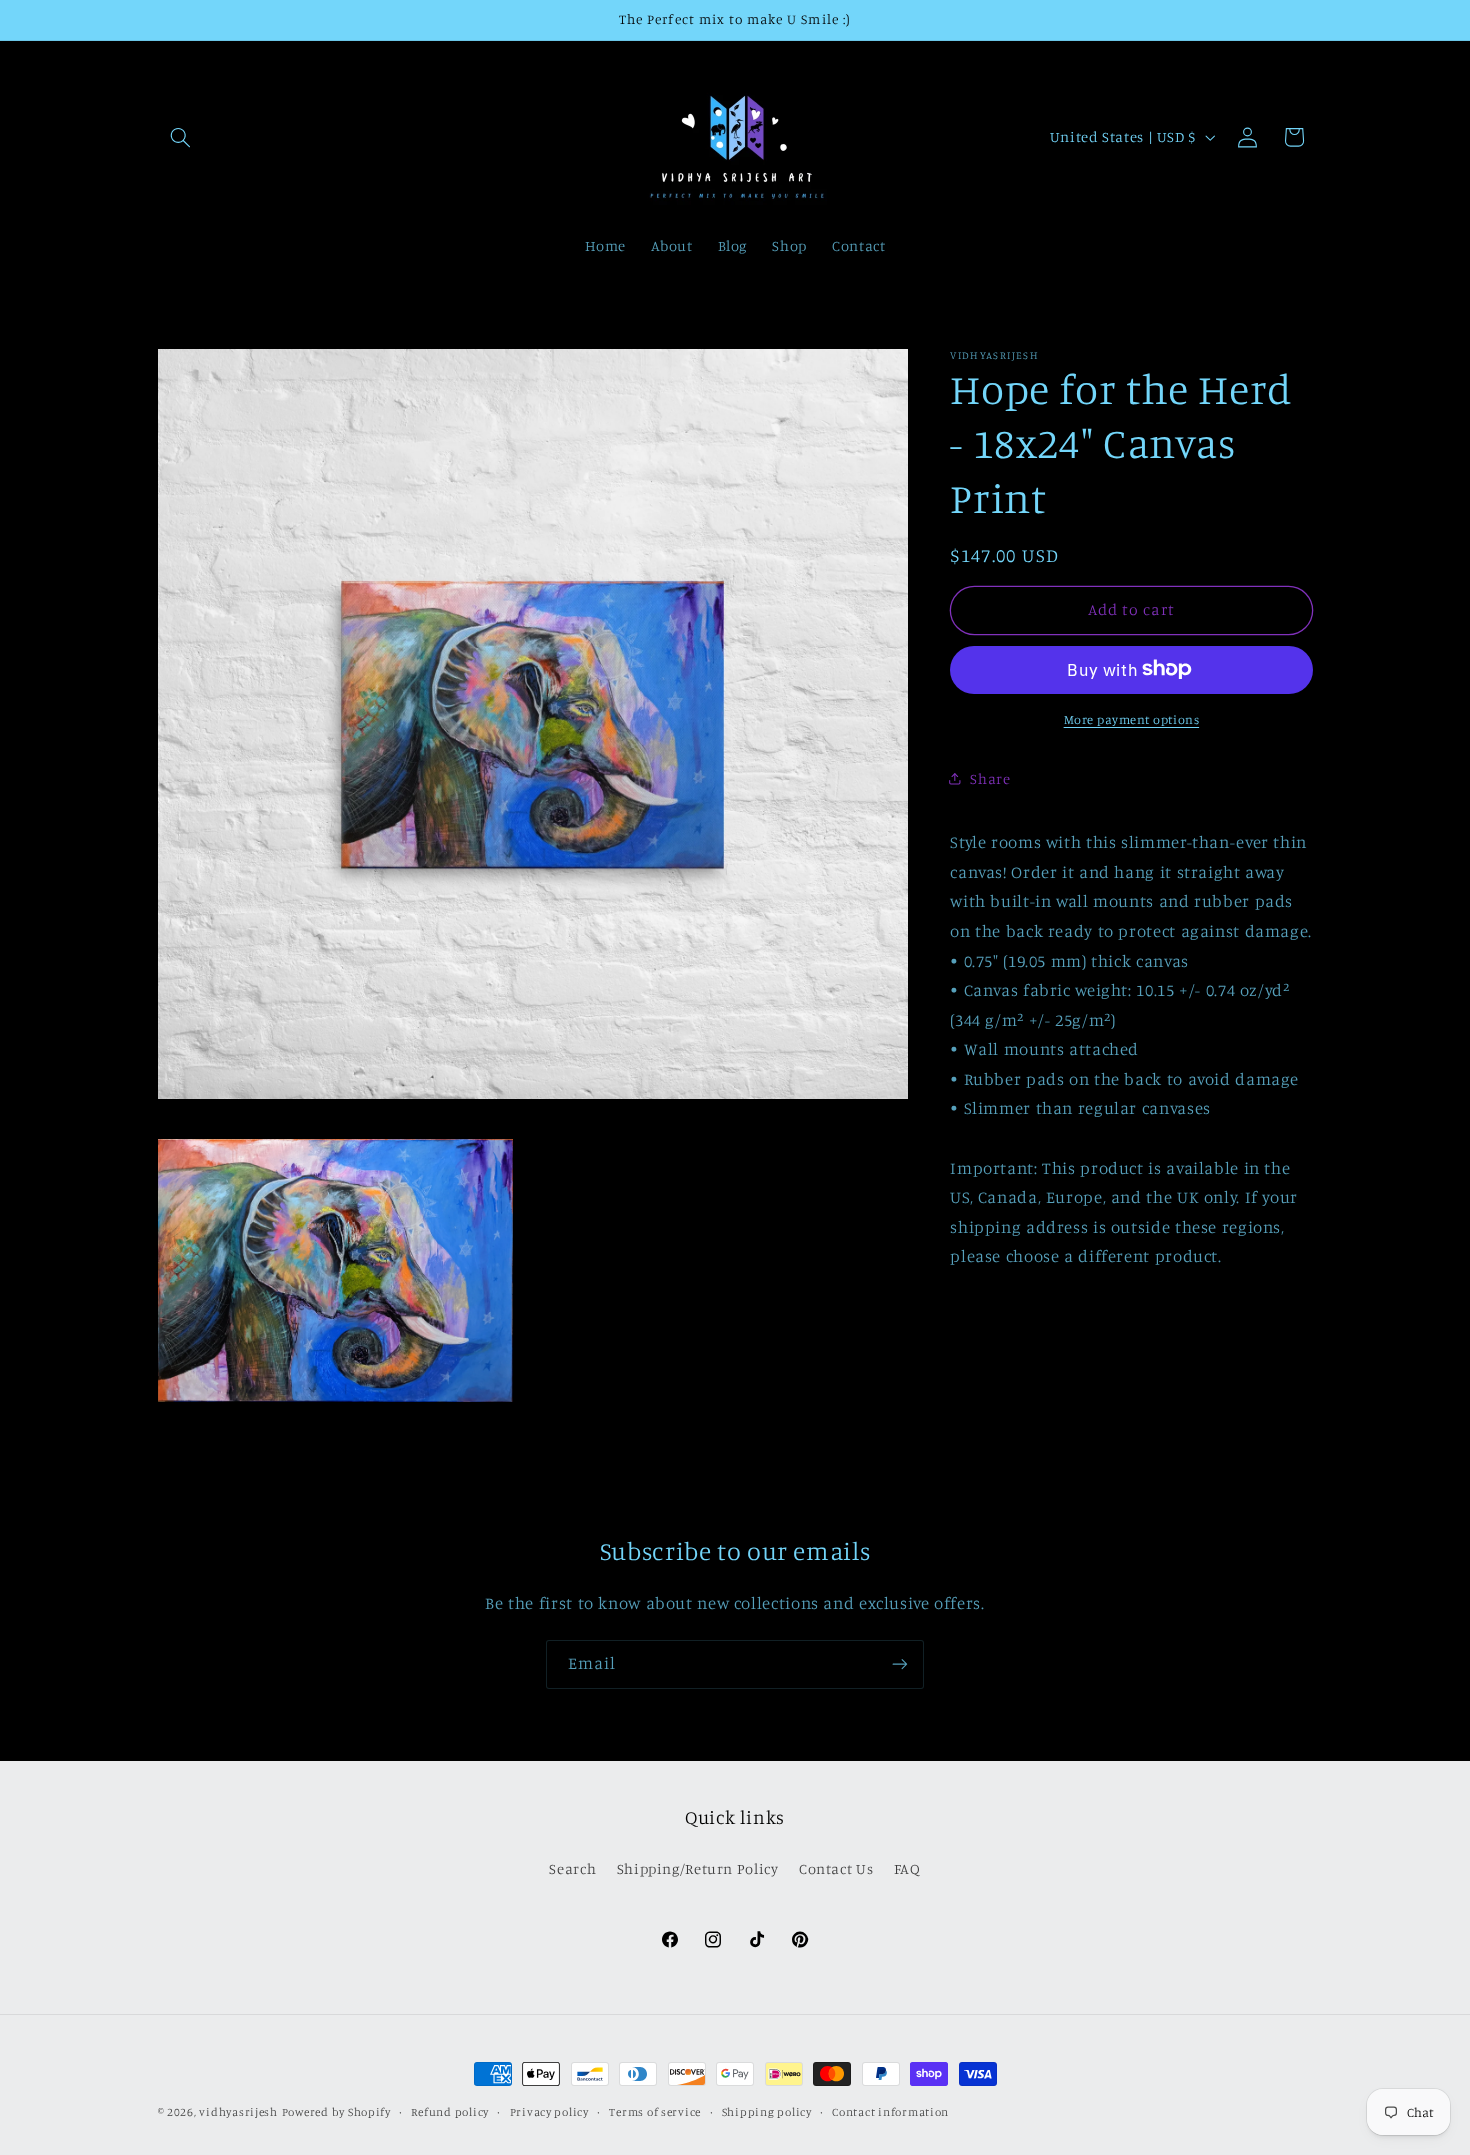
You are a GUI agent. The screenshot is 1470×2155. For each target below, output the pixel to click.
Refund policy (450, 2112)
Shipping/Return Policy (698, 1868)
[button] (181, 137)
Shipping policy (767, 2112)
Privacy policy (549, 2112)
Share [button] (990, 777)
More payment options (1132, 718)
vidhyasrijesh (238, 2112)
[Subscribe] (900, 1664)
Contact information (890, 2112)
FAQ (907, 1868)
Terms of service (655, 2112)
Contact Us (836, 1868)
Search (572, 1868)
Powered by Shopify (336, 2112)
